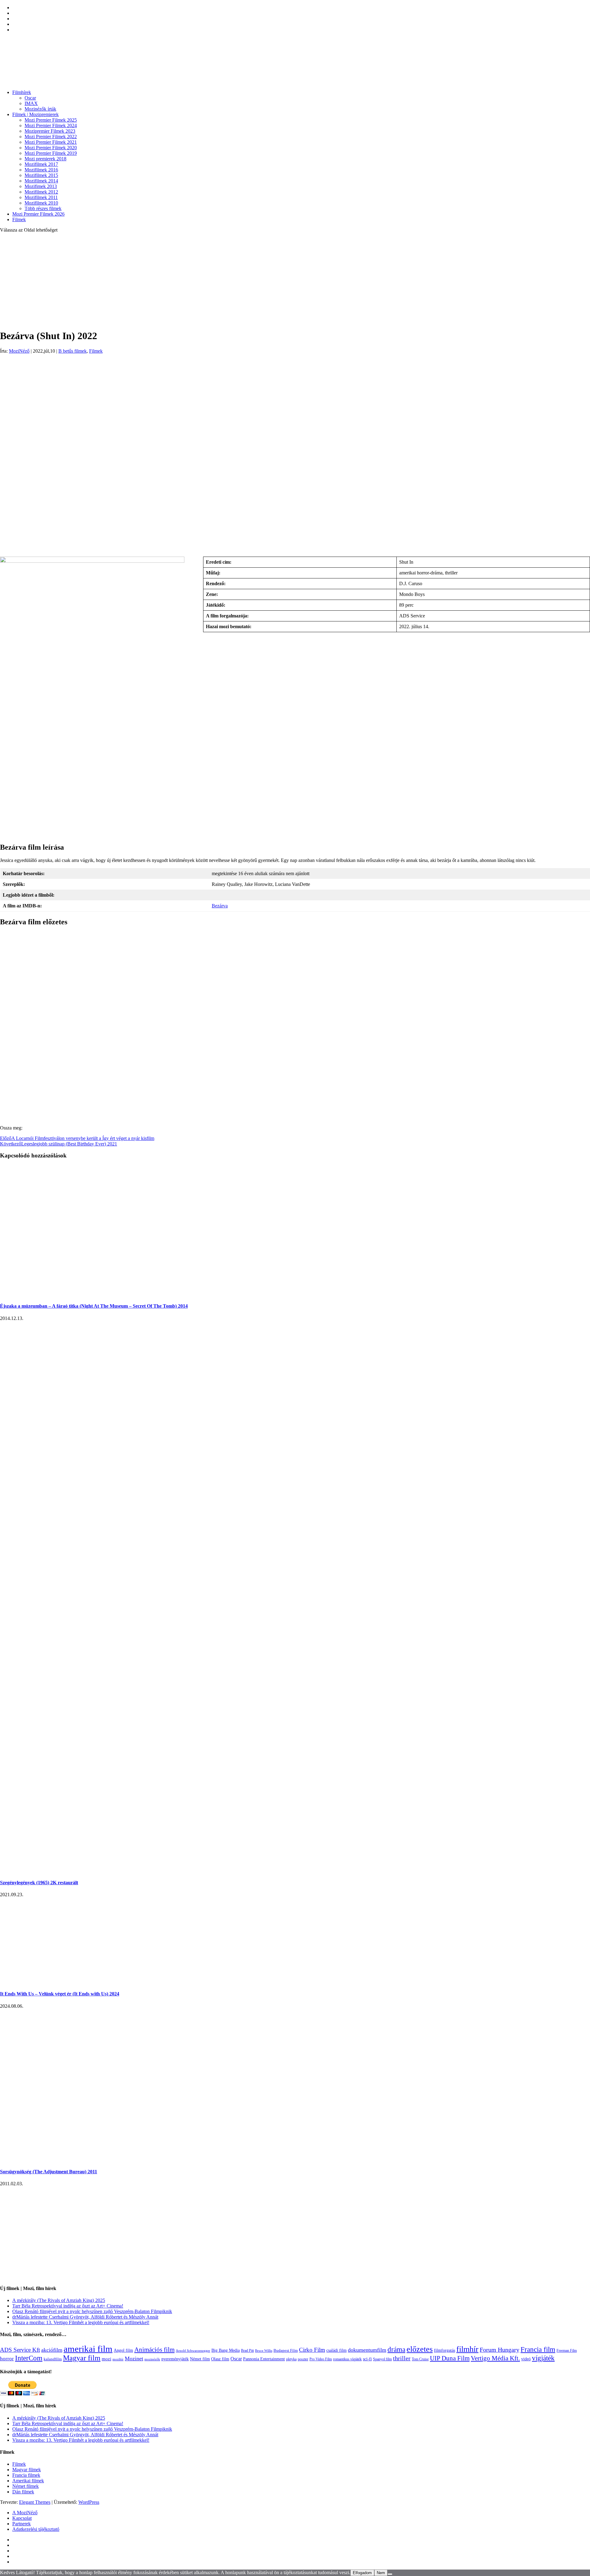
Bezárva (220, 906)
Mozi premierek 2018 (45, 159)
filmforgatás (444, 2350)
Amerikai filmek (28, 2481)
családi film (336, 2350)
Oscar (30, 98)
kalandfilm (53, 2359)
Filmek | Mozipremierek (35, 114)
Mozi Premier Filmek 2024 (51, 125)
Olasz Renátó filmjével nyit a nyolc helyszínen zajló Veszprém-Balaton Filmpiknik (92, 2311)
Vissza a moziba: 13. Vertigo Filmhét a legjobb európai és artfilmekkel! (81, 2322)
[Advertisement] (295, 281)
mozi (106, 2359)
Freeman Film (567, 2351)
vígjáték (543, 2358)
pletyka (291, 2359)
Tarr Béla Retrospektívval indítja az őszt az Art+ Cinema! (68, 2306)
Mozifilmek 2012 (41, 192)
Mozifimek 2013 (41, 186)
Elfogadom (362, 2573)
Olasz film (220, 2359)
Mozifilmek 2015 (41, 175)
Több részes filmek (43, 208)
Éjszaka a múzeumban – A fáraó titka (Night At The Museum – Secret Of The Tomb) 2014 (94, 1306)
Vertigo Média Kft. (495, 2358)
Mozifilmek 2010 (41, 203)
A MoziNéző (25, 2513)
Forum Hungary (500, 2350)
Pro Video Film (321, 2359)
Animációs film (154, 2350)
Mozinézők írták (40, 109)
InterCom (29, 2358)
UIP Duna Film (450, 2358)
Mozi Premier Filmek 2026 (38, 214)
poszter (303, 2359)
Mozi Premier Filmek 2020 (51, 148)
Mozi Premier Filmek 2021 (51, 142)
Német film (200, 2359)
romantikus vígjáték (347, 2359)
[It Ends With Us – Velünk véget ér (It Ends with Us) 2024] (68, 1982)
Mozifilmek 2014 (41, 181)
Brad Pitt (247, 2351)
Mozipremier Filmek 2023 (50, 131)
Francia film (538, 2349)
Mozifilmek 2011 (41, 197)
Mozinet (134, 2359)
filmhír (467, 2349)
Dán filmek (23, 2492)
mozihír (118, 2359)
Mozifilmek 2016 (41, 170)
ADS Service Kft (20, 2350)
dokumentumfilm (367, 2350)
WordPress (89, 2502)
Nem (381, 2573)
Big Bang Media (226, 2350)
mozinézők (152, 2359)
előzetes (420, 2349)
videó (526, 2359)
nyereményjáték (175, 2359)
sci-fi (367, 2359)
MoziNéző (19, 351)
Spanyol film (382, 2359)
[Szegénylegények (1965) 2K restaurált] (184, 1871)
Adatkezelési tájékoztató (36, 2529)
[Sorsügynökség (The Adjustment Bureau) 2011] (52, 2160)
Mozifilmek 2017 (41, 164)
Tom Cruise (420, 2359)
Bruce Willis (264, 2351)
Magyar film (82, 2358)
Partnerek (22, 2524)
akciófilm (52, 2350)
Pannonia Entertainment (264, 2359)
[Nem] (390, 2574)
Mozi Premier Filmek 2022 (51, 137)
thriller (402, 2358)
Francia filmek (26, 2475)
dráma (396, 2349)
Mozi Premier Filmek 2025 (51, 120)
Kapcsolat (22, 2518)
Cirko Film (312, 2350)
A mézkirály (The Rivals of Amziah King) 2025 (59, 2300)
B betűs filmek (73, 351)
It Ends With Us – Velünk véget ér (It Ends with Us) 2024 (60, 1994)
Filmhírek (22, 92)
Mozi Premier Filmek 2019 (51, 153)
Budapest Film (286, 2350)
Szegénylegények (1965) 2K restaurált (39, 1883)
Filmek (19, 219)
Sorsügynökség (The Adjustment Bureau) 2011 (49, 2172)
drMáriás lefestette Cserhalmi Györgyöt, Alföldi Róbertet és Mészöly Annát (85, 2317)
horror (7, 2359)
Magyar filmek (27, 2470)
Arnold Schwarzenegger (193, 2351)
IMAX (31, 103)
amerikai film (88, 2349)
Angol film (123, 2350)
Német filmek (26, 2486)
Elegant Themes (35, 2502)
